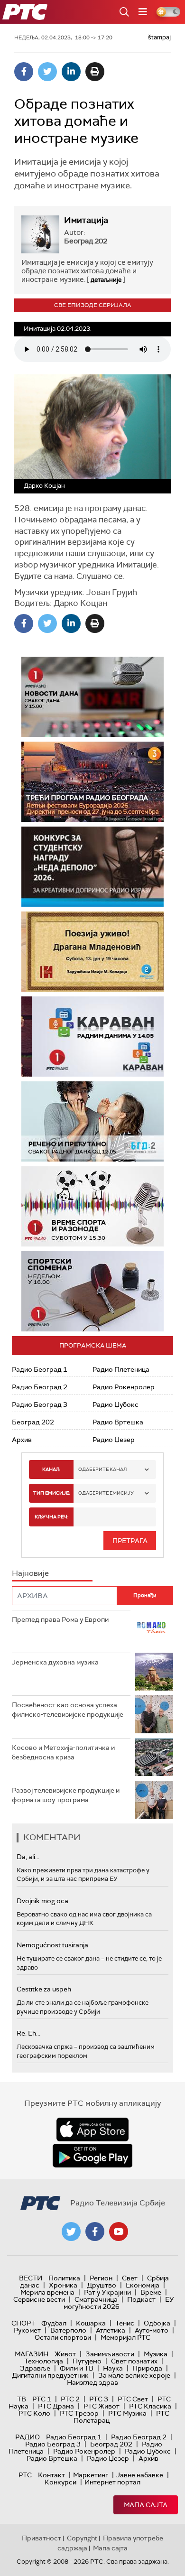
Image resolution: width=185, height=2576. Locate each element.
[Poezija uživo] (92, 952)
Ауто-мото (152, 2330)
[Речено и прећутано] (92, 1121)
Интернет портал (112, 2482)
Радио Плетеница (121, 1369)
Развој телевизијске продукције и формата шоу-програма (66, 1795)
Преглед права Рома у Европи (61, 1619)
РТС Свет (133, 2399)
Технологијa (44, 2361)
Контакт (51, 2475)
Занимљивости (110, 2354)
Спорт (23, 2323)
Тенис (125, 2323)
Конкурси (60, 2482)
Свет (130, 2278)
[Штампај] (95, 72)
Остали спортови (63, 2337)
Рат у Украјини (107, 2292)
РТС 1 (42, 2399)
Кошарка (91, 2323)
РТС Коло (34, 2413)
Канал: (51, 1469)
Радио (28, 2437)
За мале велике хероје (134, 2375)
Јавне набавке (140, 2475)
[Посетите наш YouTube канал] (119, 2232)
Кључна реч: (51, 1517)
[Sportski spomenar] (92, 1291)
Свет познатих (134, 2361)
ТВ (22, 2399)
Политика (64, 2278)
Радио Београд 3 (40, 1404)
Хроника (63, 2285)
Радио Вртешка (118, 1422)
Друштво (102, 2285)
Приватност (42, 2538)
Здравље (35, 2368)
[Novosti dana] (92, 697)
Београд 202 (33, 1422)
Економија (143, 2285)
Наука (113, 2368)
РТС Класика (150, 2406)
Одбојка (157, 2323)
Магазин (32, 2354)
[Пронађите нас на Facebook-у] (95, 2232)
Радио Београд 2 (40, 1387)
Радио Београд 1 (40, 1369)
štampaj (159, 37)
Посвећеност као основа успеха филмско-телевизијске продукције (68, 1710)
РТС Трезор (79, 2413)
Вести (31, 2278)
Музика (156, 2354)
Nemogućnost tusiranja (52, 1945)
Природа (147, 2368)
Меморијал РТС (125, 2337)
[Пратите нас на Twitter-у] (71, 2232)
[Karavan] (92, 1037)
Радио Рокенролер (124, 1387)
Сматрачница (96, 2299)
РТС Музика (127, 2413)
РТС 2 (70, 2399)
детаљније (106, 280)
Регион (101, 2278)
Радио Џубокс (116, 1404)
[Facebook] (24, 72)
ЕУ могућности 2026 (119, 2303)
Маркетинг (91, 2475)
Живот (65, 2354)
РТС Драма (56, 2406)
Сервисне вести (39, 2299)
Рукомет (27, 2330)
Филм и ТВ (77, 2368)
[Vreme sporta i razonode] (92, 1206)
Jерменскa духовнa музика (55, 1662)
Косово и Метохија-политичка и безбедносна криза (63, 1752)
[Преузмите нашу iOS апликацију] (92, 2130)
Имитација (86, 220)
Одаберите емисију (106, 1493)
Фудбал (54, 2323)
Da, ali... (28, 1857)
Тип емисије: (51, 1493)
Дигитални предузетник (50, 2375)
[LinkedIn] (71, 72)
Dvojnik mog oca (42, 1901)
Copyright (82, 2538)
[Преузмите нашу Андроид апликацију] (92, 2156)
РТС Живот (102, 2406)
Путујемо (87, 2361)
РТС (25, 2475)
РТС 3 (99, 2399)
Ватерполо (68, 2330)
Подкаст (141, 2299)
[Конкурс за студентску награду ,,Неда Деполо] (92, 867)
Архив (22, 1440)
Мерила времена (47, 2292)
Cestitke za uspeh (44, 1989)
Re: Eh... (28, 2033)
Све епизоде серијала (93, 305)
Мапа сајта (146, 2505)
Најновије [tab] (30, 1573)
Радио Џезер (114, 1440)
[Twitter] (47, 72)
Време (151, 2292)
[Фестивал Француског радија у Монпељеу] (92, 782)
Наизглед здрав (92, 2382)
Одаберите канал (102, 1469)
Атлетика (111, 2330)
